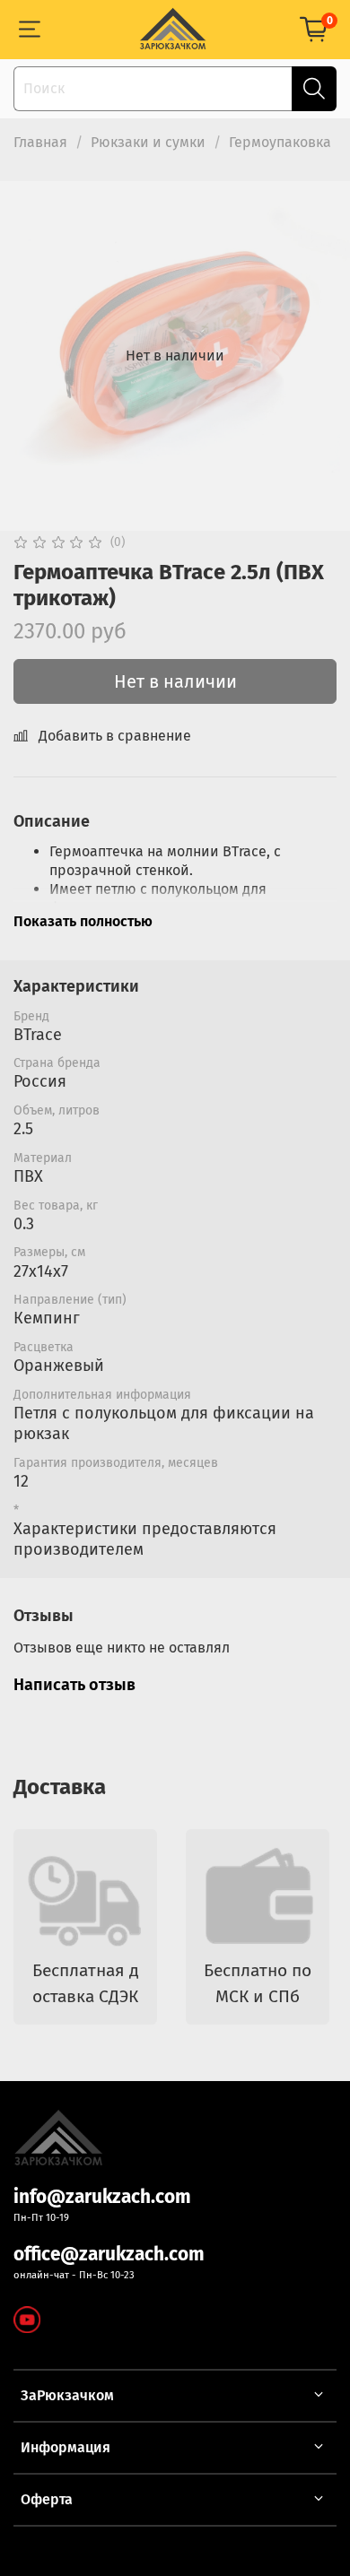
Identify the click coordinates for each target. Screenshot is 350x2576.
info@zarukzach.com (102, 2197)
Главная (40, 142)
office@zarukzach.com (109, 2255)
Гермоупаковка (280, 142)
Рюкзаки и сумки (148, 142)
